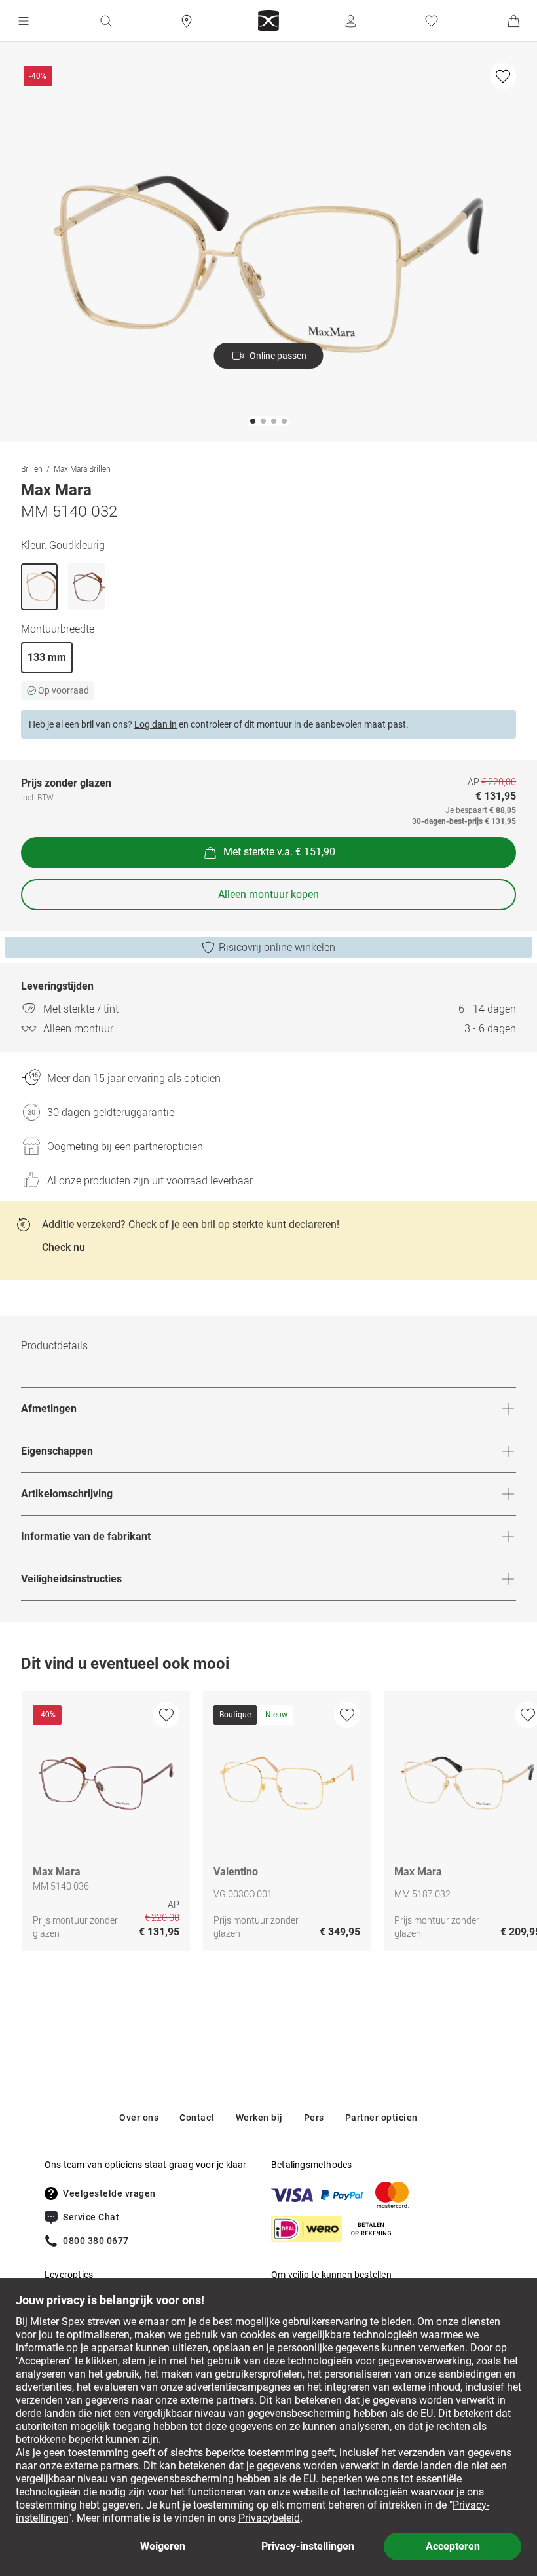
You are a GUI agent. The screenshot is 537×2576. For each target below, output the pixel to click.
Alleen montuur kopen (268, 894)
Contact (197, 2118)
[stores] (187, 21)
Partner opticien (381, 2118)
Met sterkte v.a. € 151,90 (279, 852)
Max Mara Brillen (82, 468)
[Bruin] (86, 587)
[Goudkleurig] (39, 587)
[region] (268, 1824)
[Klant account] (350, 21)
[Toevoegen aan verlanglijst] (503, 76)
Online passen (278, 356)
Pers (314, 2118)
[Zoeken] (105, 21)
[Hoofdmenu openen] (24, 21)
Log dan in (156, 724)
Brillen (32, 468)
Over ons (139, 2118)
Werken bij (259, 2118)
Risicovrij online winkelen (277, 947)
